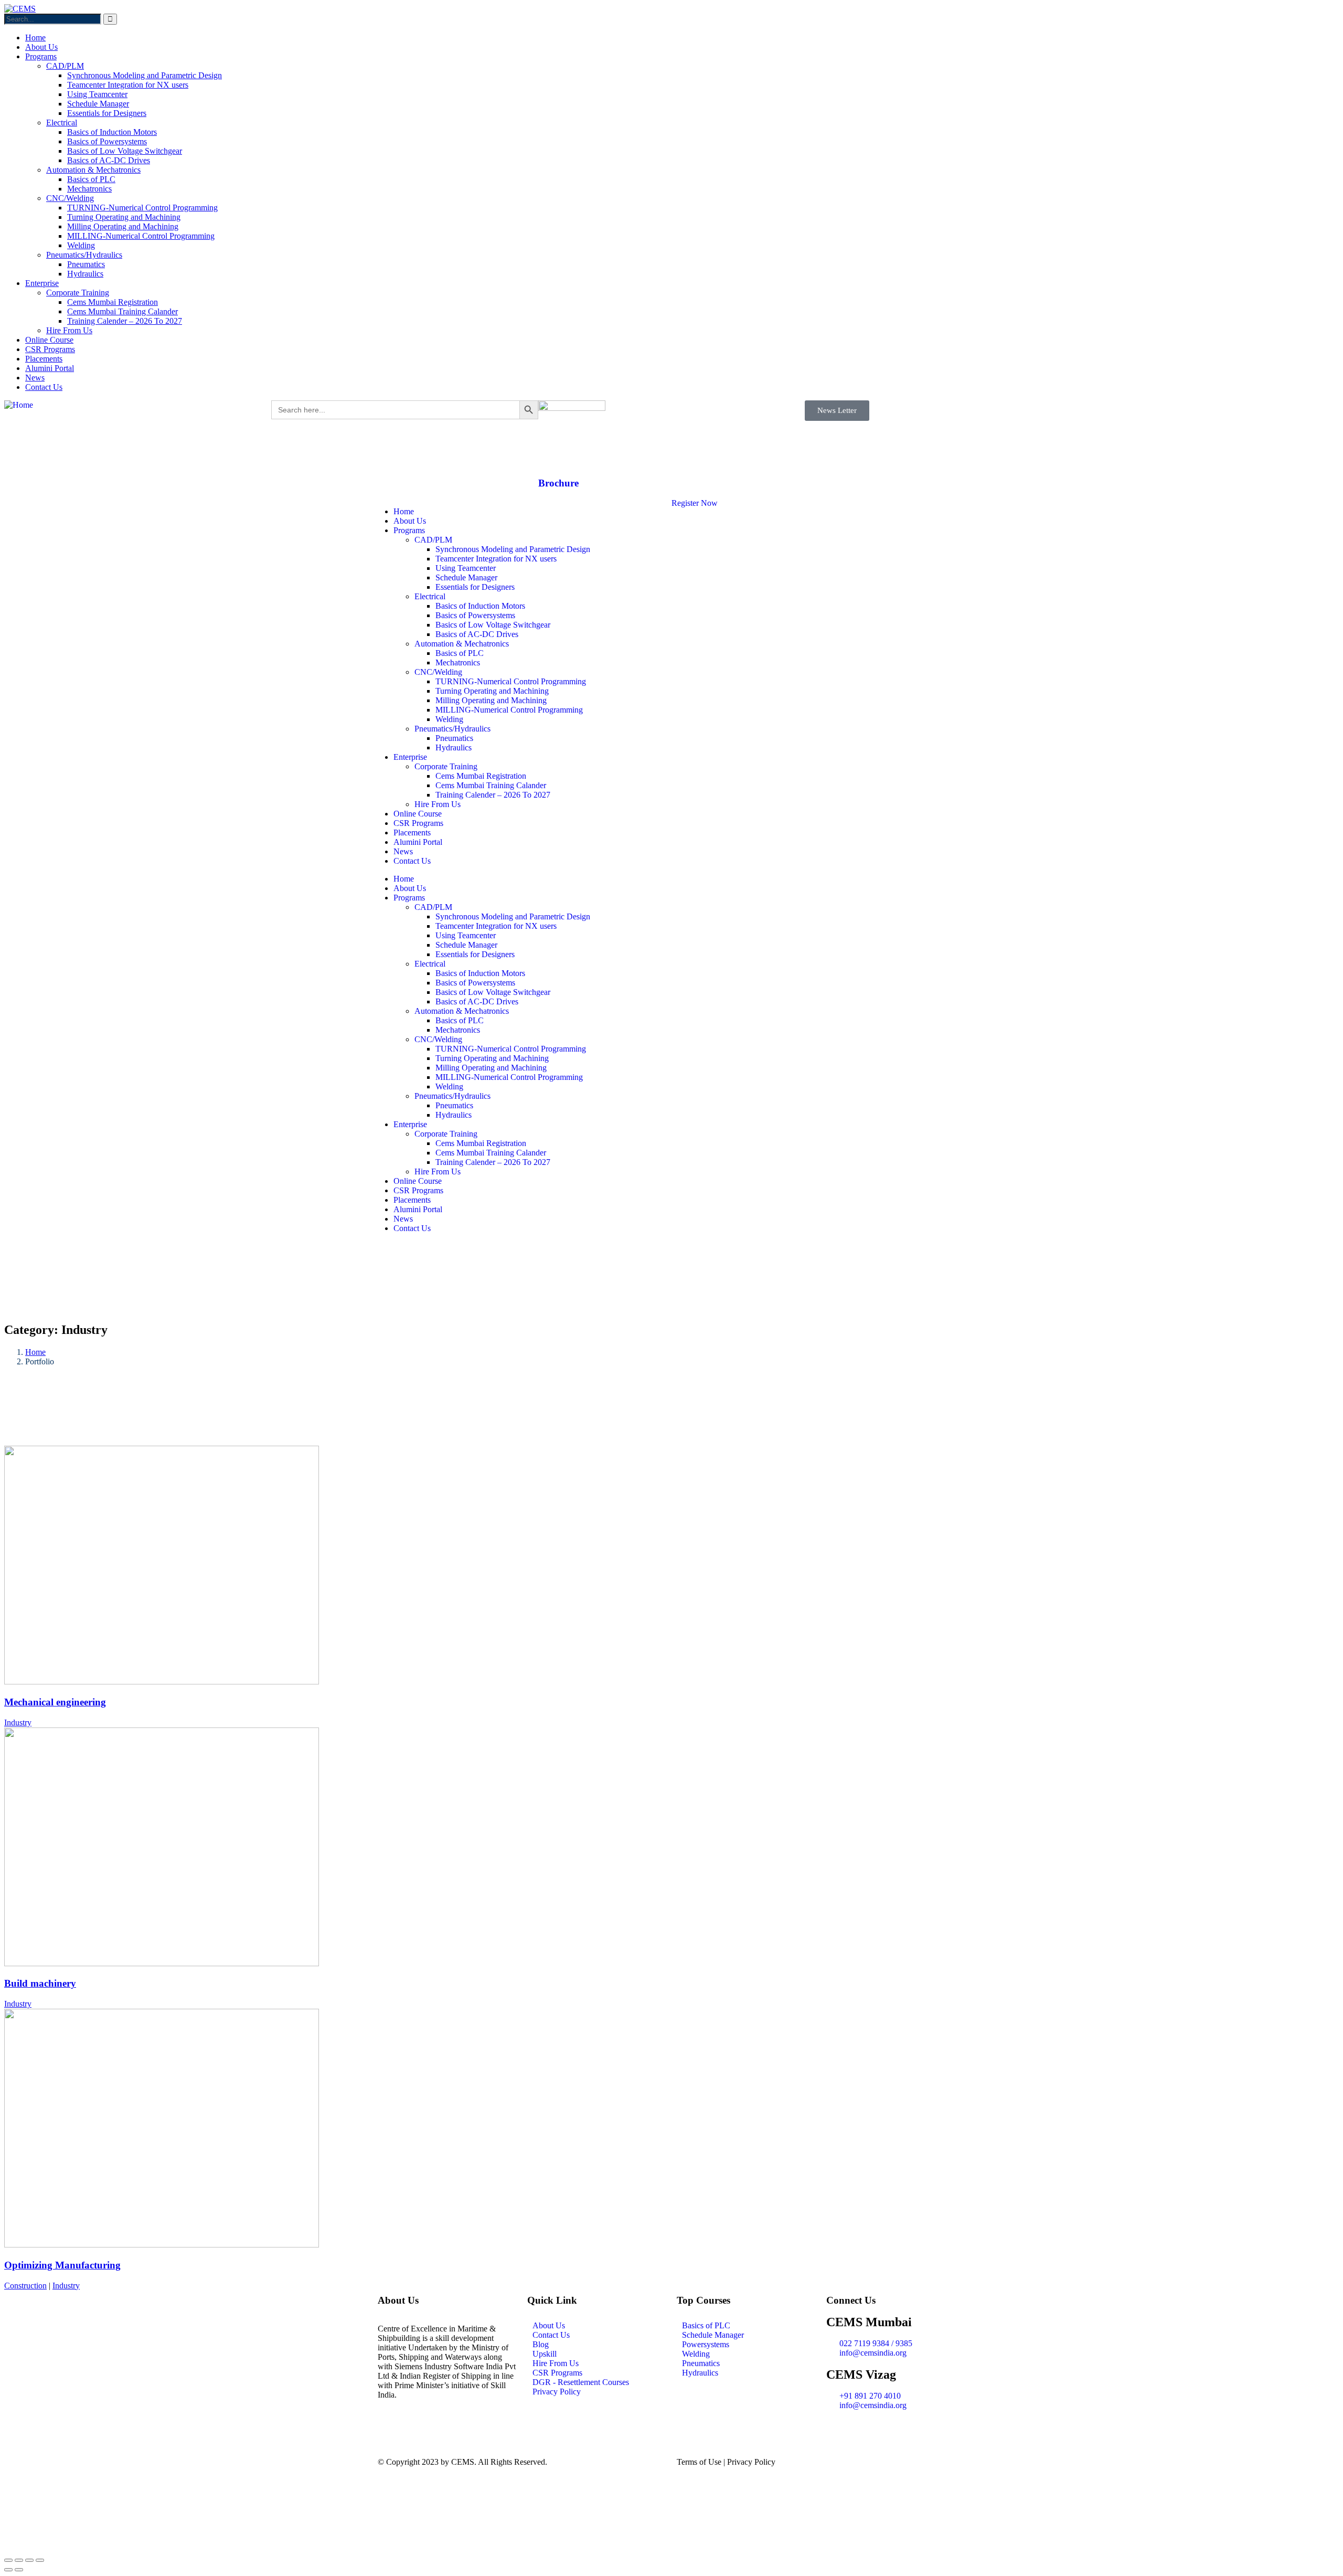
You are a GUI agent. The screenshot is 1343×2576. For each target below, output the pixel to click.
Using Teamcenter (466, 568)
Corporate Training (446, 766)
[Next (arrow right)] (19, 2570)
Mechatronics (458, 662)
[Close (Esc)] (40, 2560)
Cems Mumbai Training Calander (491, 785)
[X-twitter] (1170, 414)
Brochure (558, 483)
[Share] (29, 2560)
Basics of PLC (460, 653)
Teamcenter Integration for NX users (496, 559)
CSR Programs (418, 823)
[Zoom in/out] (8, 2560)
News (403, 851)
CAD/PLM (433, 540)
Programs (409, 530)
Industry (18, 1722)
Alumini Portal (418, 842)
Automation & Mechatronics (462, 644)
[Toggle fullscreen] (19, 2560)
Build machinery (40, 1983)
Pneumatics (454, 738)
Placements (412, 833)
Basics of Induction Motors (480, 606)
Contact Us (412, 861)
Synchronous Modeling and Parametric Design (513, 549)
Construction (25, 2286)
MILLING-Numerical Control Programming (509, 710)
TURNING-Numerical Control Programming (511, 681)
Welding (449, 719)
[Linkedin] (1142, 414)
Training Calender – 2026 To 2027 (493, 795)
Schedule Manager (466, 577)
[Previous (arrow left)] (8, 2570)
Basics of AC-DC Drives (477, 634)
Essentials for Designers (475, 587)
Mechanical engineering (55, 1702)
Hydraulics (454, 748)
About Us (410, 521)
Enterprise (410, 757)
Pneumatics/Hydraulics (452, 729)
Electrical (430, 596)
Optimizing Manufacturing (62, 2265)
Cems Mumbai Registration (481, 776)
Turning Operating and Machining (492, 691)
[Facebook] (1085, 414)
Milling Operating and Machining (491, 700)
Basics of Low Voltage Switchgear (493, 625)
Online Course (418, 814)
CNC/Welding (438, 672)
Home (404, 511)
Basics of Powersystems (475, 615)
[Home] (19, 405)
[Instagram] (1113, 414)
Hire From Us (438, 804)
